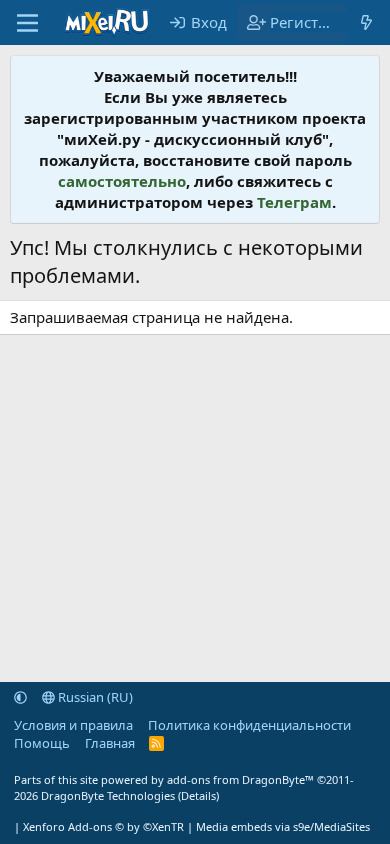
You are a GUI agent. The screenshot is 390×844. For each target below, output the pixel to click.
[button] (20, 697)
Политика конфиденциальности (249, 725)
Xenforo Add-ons (103, 826)
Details (198, 795)
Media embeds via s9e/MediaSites (283, 826)
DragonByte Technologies (108, 795)
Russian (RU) (94, 697)
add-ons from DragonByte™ (240, 779)
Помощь (42, 743)
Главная (110, 743)
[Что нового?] (366, 22)
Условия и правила (73, 725)
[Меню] (27, 23)
